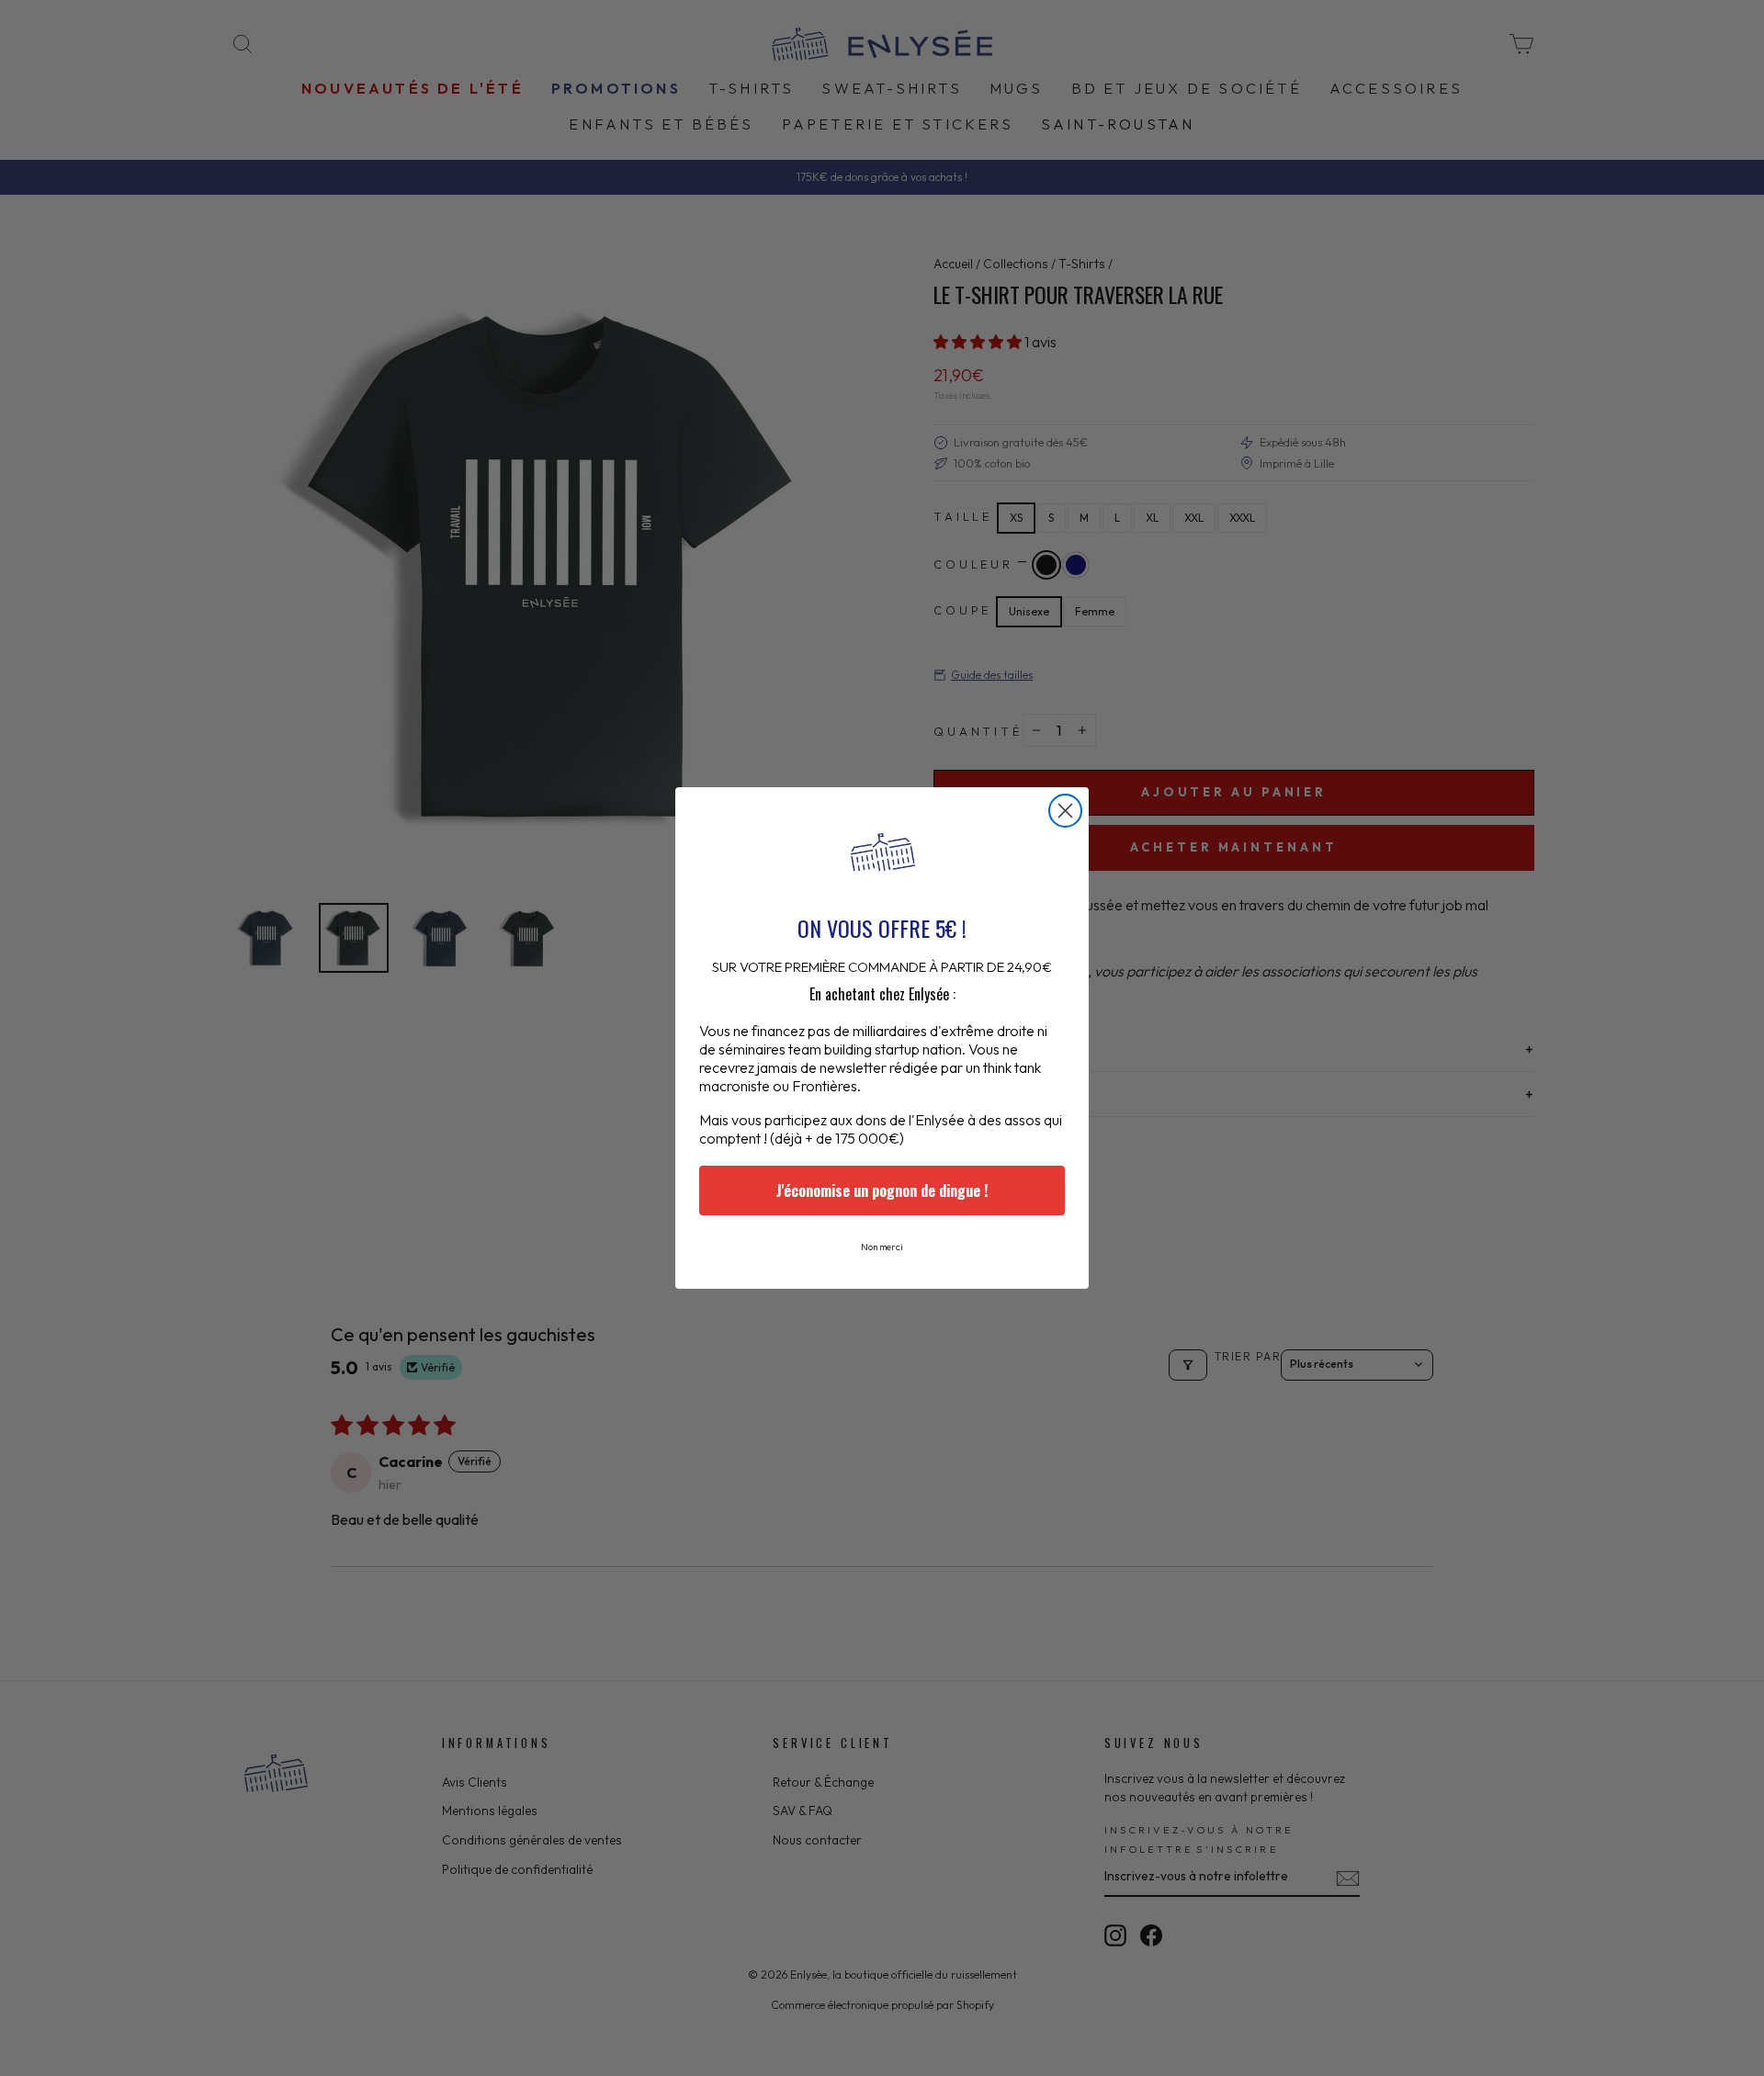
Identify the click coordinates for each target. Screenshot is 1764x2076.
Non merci (882, 1247)
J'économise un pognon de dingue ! (882, 1190)
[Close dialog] (1065, 811)
